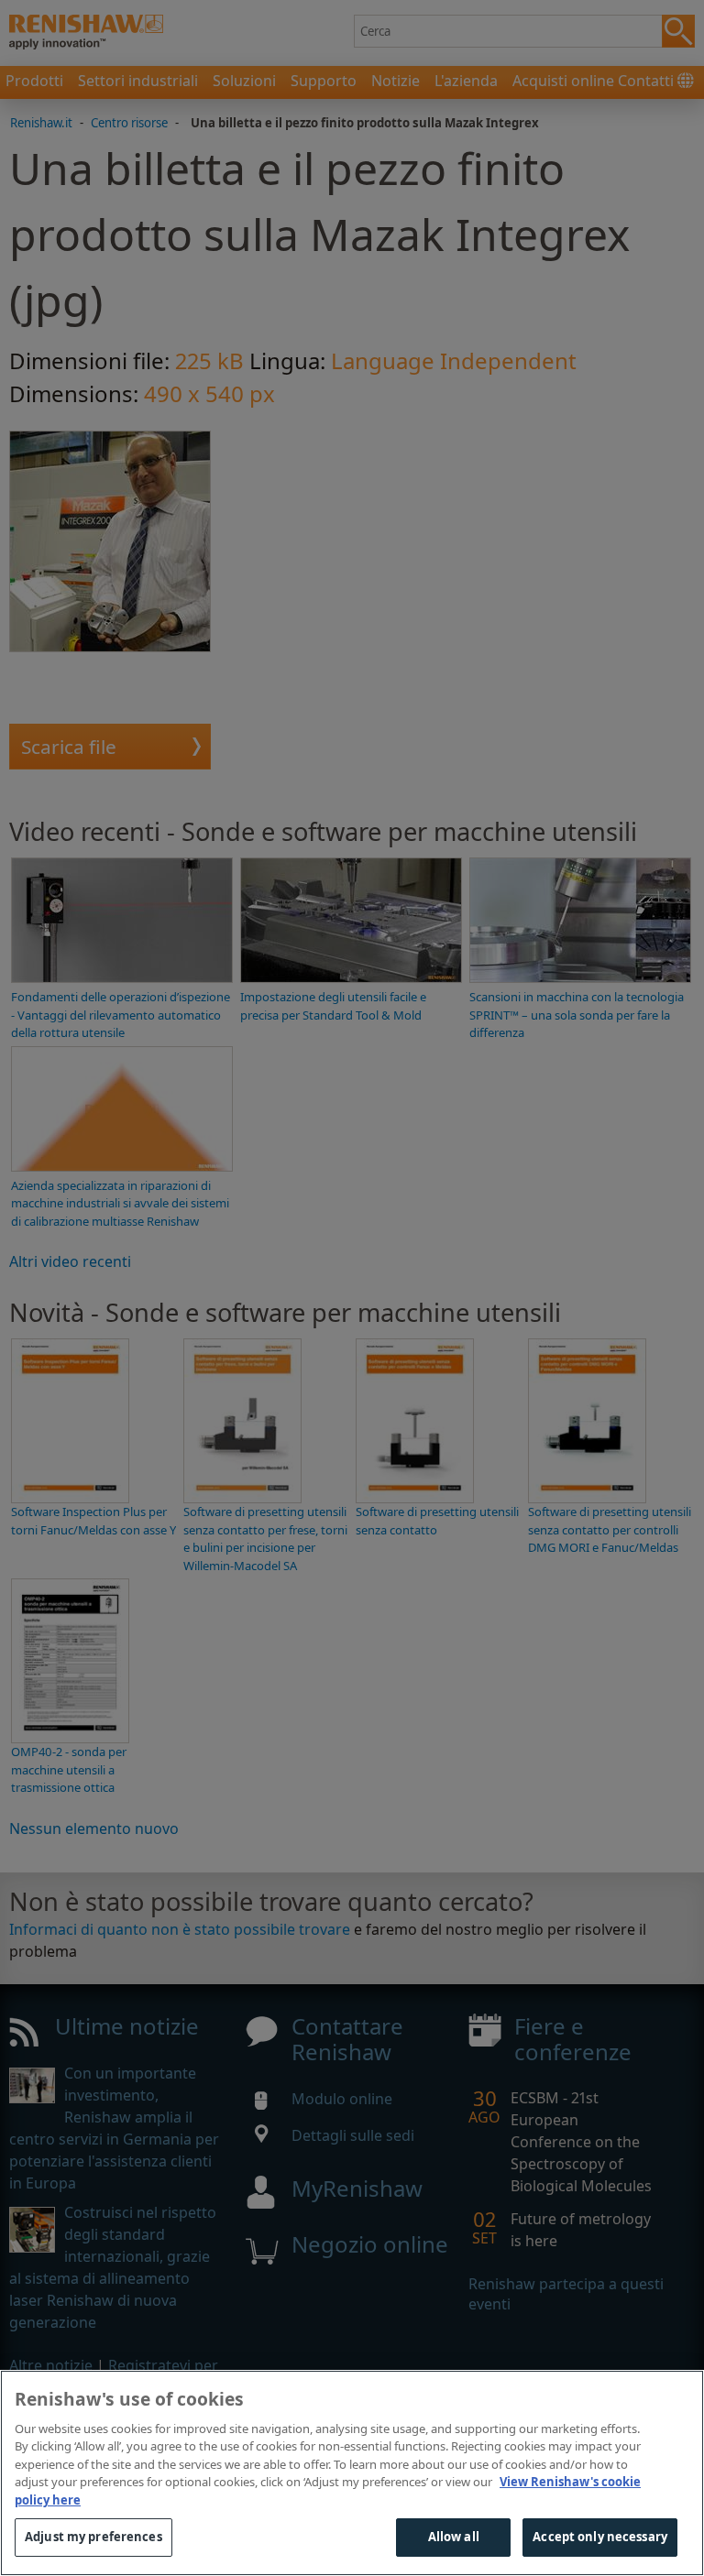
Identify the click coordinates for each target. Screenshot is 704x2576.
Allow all (454, 2537)
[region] (352, 2473)
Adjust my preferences (93, 2537)
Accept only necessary (600, 2537)
